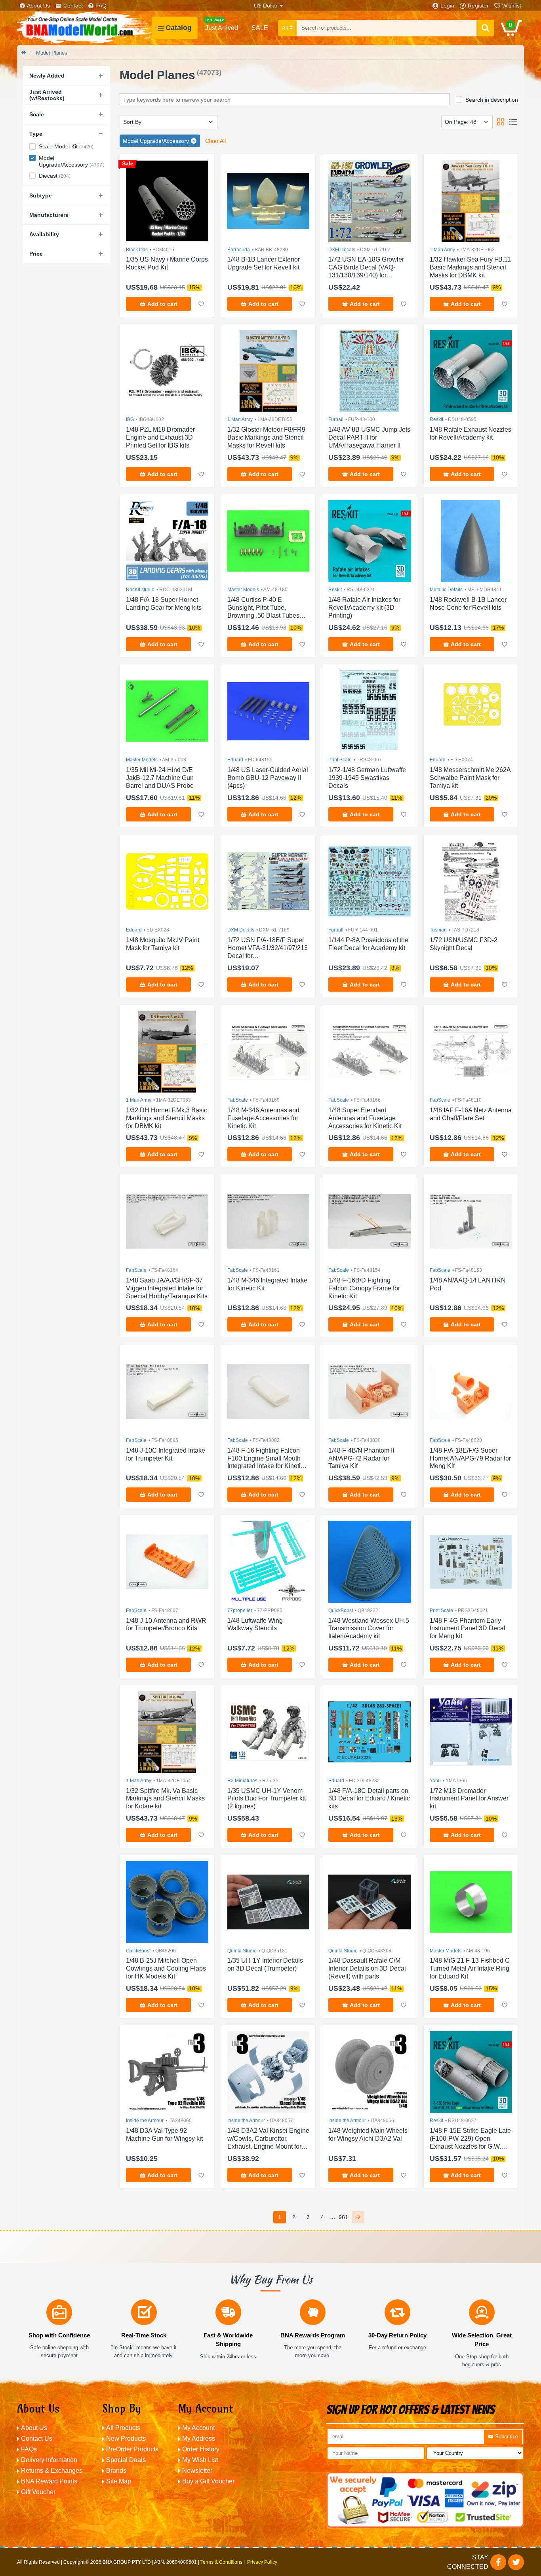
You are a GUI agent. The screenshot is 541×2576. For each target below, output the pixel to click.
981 (343, 2217)
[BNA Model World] (84, 28)
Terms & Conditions (221, 2562)
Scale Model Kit (66, 146)
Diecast (55, 176)
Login (447, 6)
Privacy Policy (262, 2562)
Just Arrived (221, 25)
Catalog (179, 28)
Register (478, 6)
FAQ (101, 6)
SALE (260, 28)
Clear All (215, 141)
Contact (73, 6)
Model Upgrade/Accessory (71, 161)
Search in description (492, 100)
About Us (38, 6)
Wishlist (512, 6)
